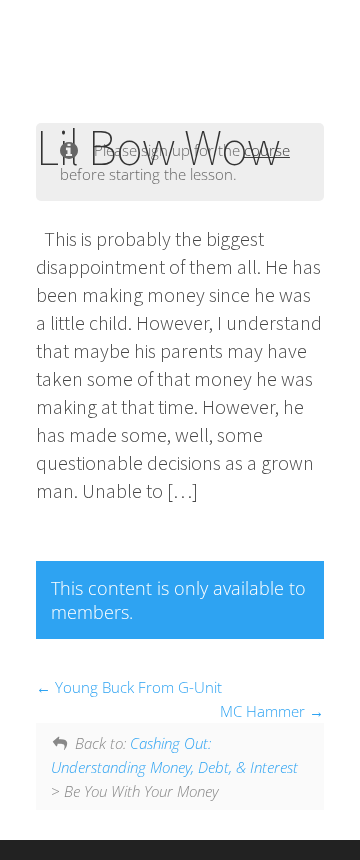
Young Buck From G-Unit (136, 687)
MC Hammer (264, 711)
